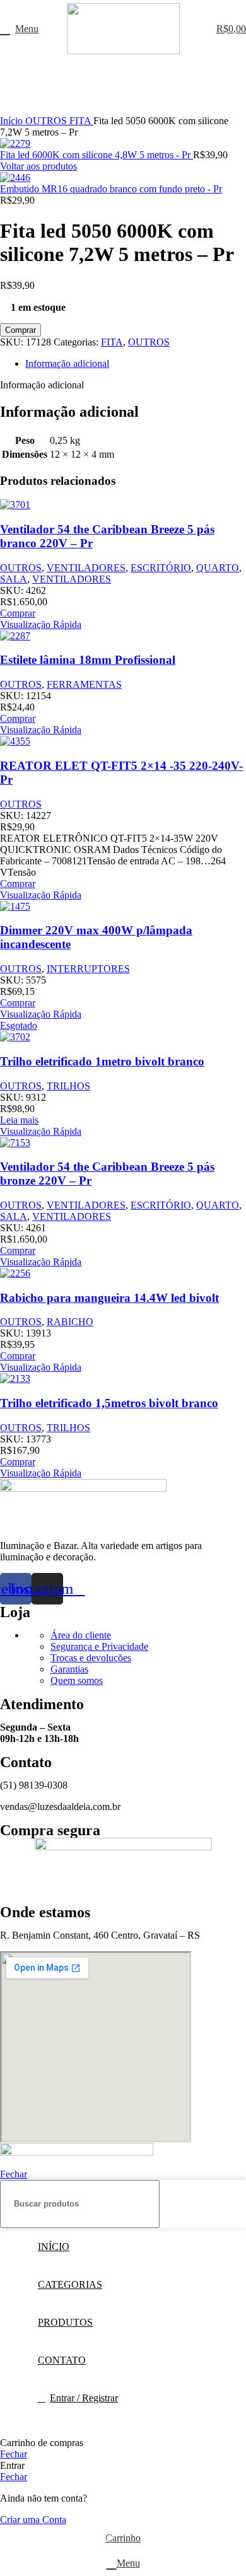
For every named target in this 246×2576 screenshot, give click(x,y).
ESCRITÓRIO (161, 568)
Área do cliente (81, 1635)
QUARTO (218, 568)
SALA (14, 579)
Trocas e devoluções (91, 1658)
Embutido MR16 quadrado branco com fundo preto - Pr (111, 189)
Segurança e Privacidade (99, 1646)
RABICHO (70, 1322)
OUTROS (47, 121)
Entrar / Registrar (84, 2398)
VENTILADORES (86, 568)
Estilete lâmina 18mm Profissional (88, 660)
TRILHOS (68, 1086)
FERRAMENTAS (84, 684)
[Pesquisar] (231, 2204)
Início (13, 121)
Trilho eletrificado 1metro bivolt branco (102, 1061)
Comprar (20, 330)
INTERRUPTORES (88, 969)
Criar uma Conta (33, 2520)
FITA (81, 121)
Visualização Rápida (41, 624)
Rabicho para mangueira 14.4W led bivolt (109, 1298)
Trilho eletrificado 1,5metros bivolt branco (109, 1403)
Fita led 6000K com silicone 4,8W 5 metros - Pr (97, 155)
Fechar (14, 2174)
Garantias (69, 1669)
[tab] (136, 364)
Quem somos (77, 1680)
